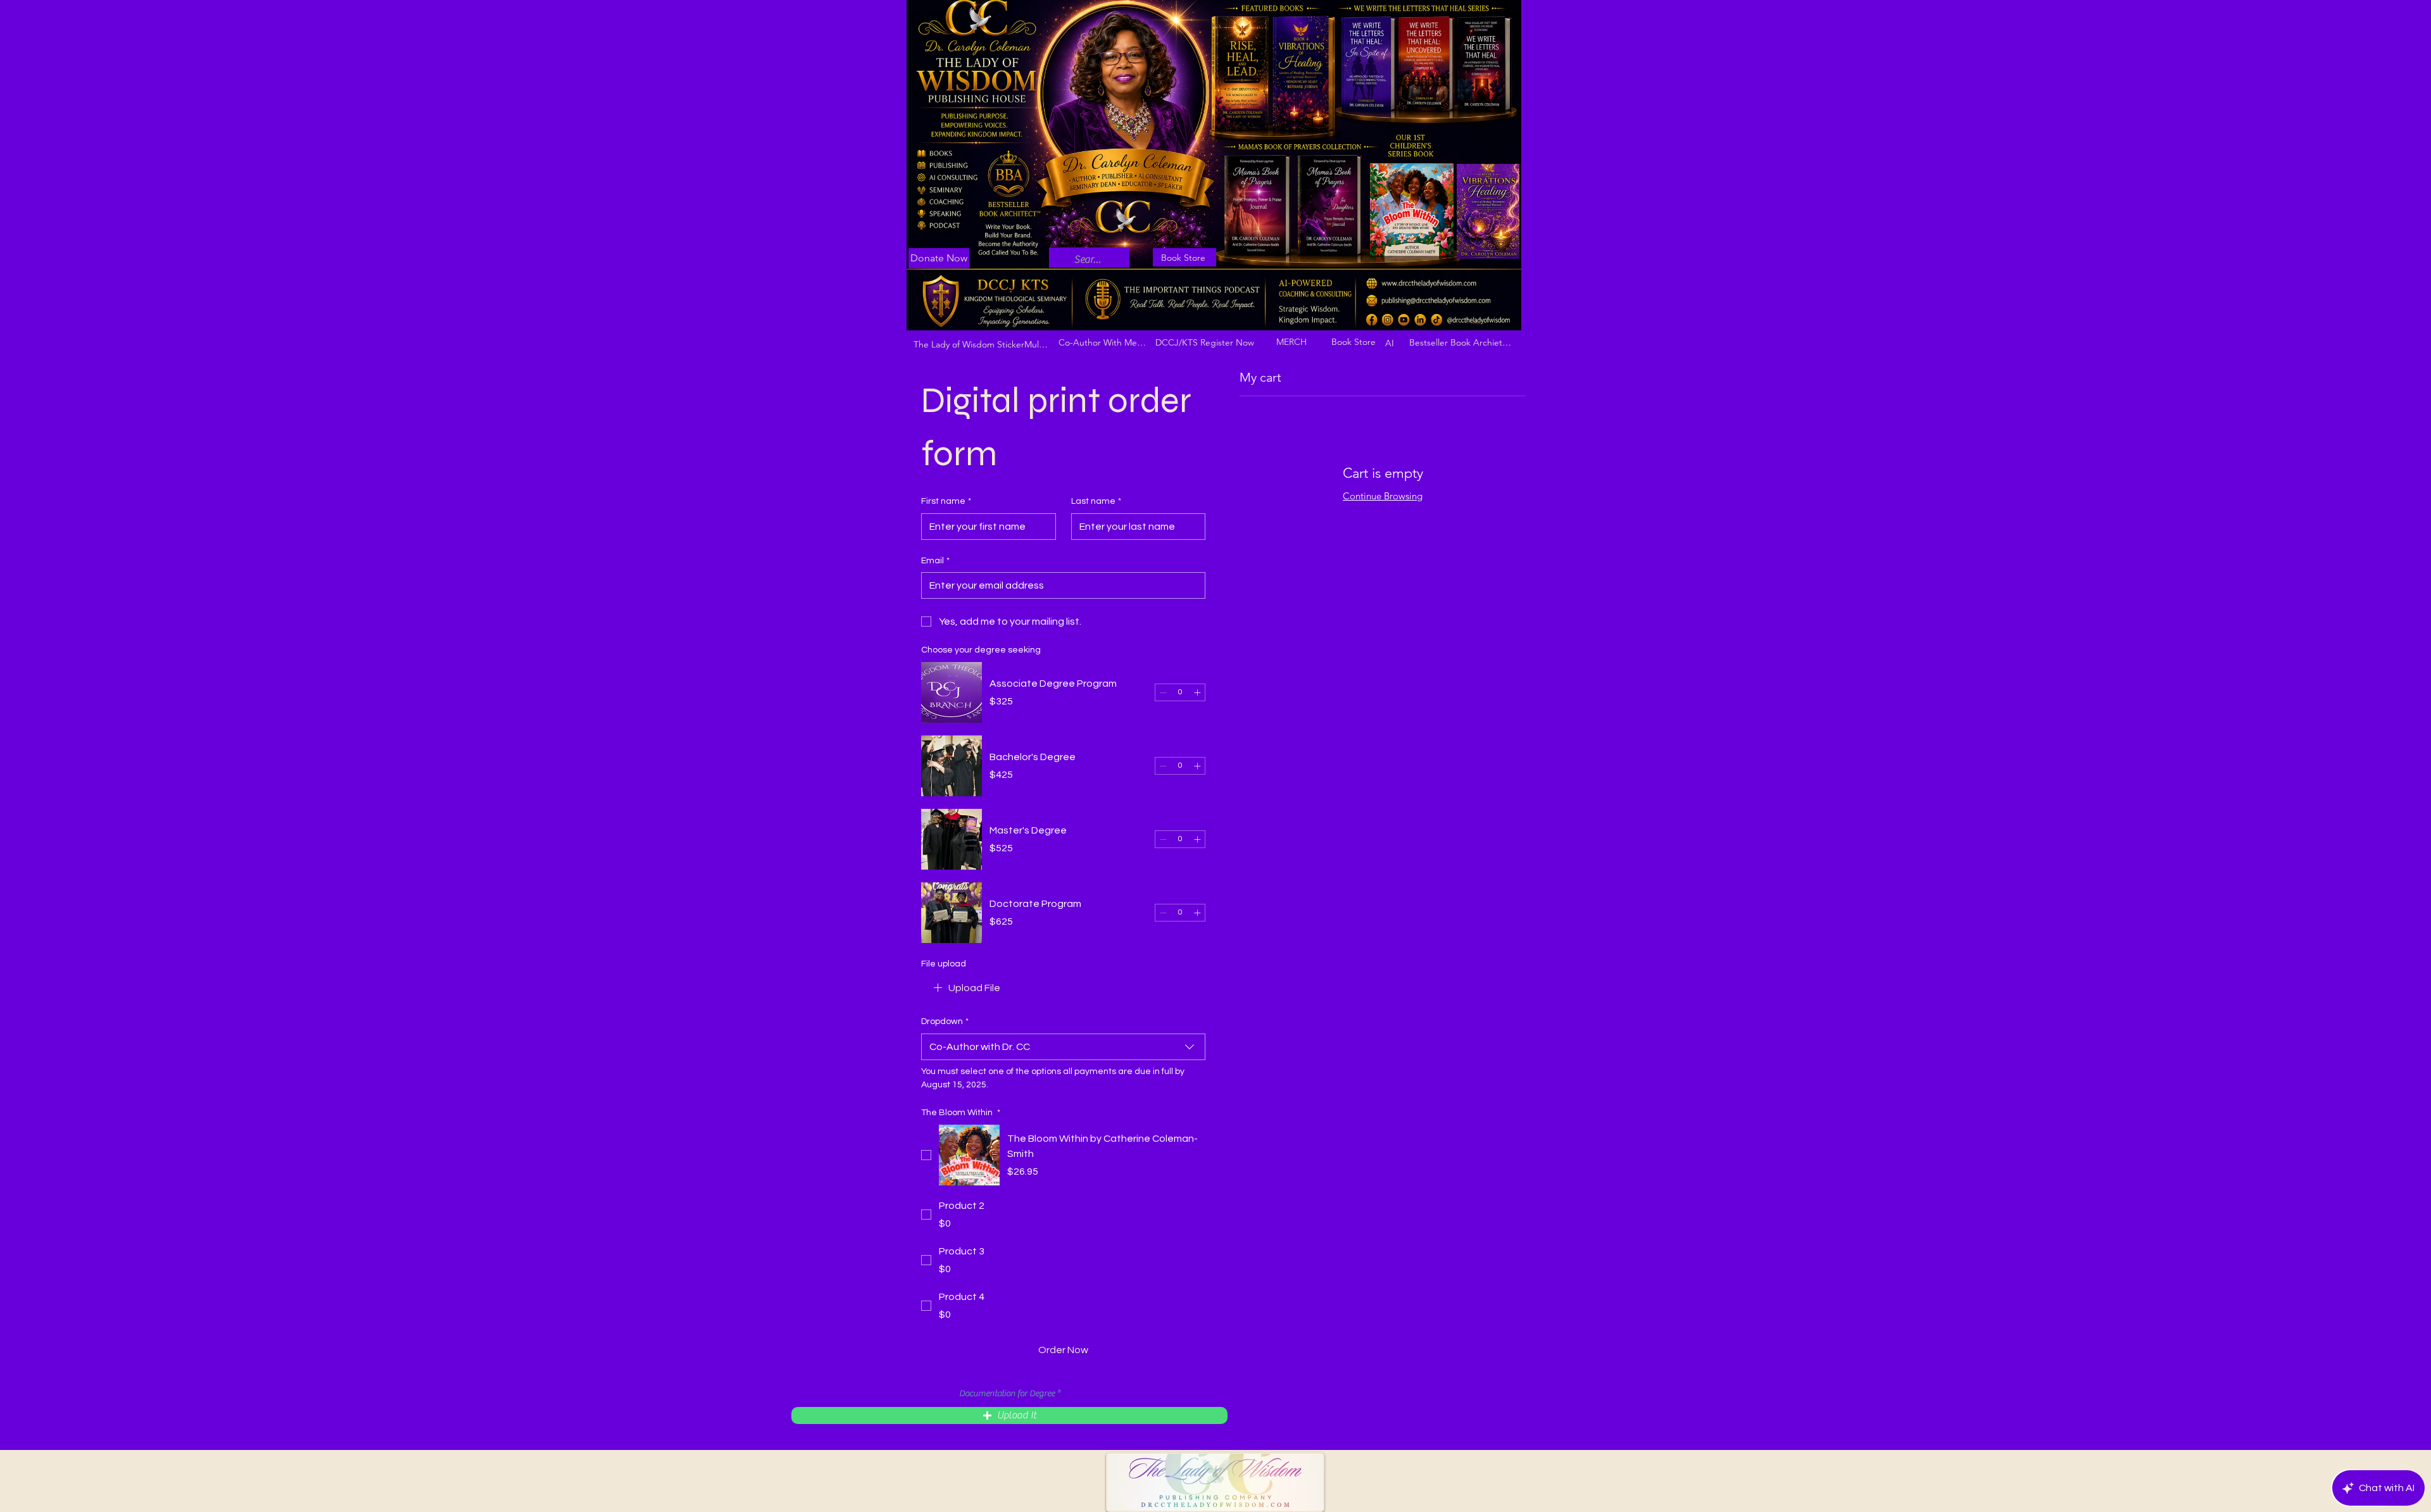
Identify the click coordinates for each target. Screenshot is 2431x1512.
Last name (1096, 501)
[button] (1009, 1415)
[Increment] (1197, 692)
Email (935, 561)
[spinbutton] (1180, 692)
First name (946, 501)
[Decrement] (1163, 692)
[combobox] (1063, 1047)
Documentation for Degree (1007, 1394)
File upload (944, 964)
